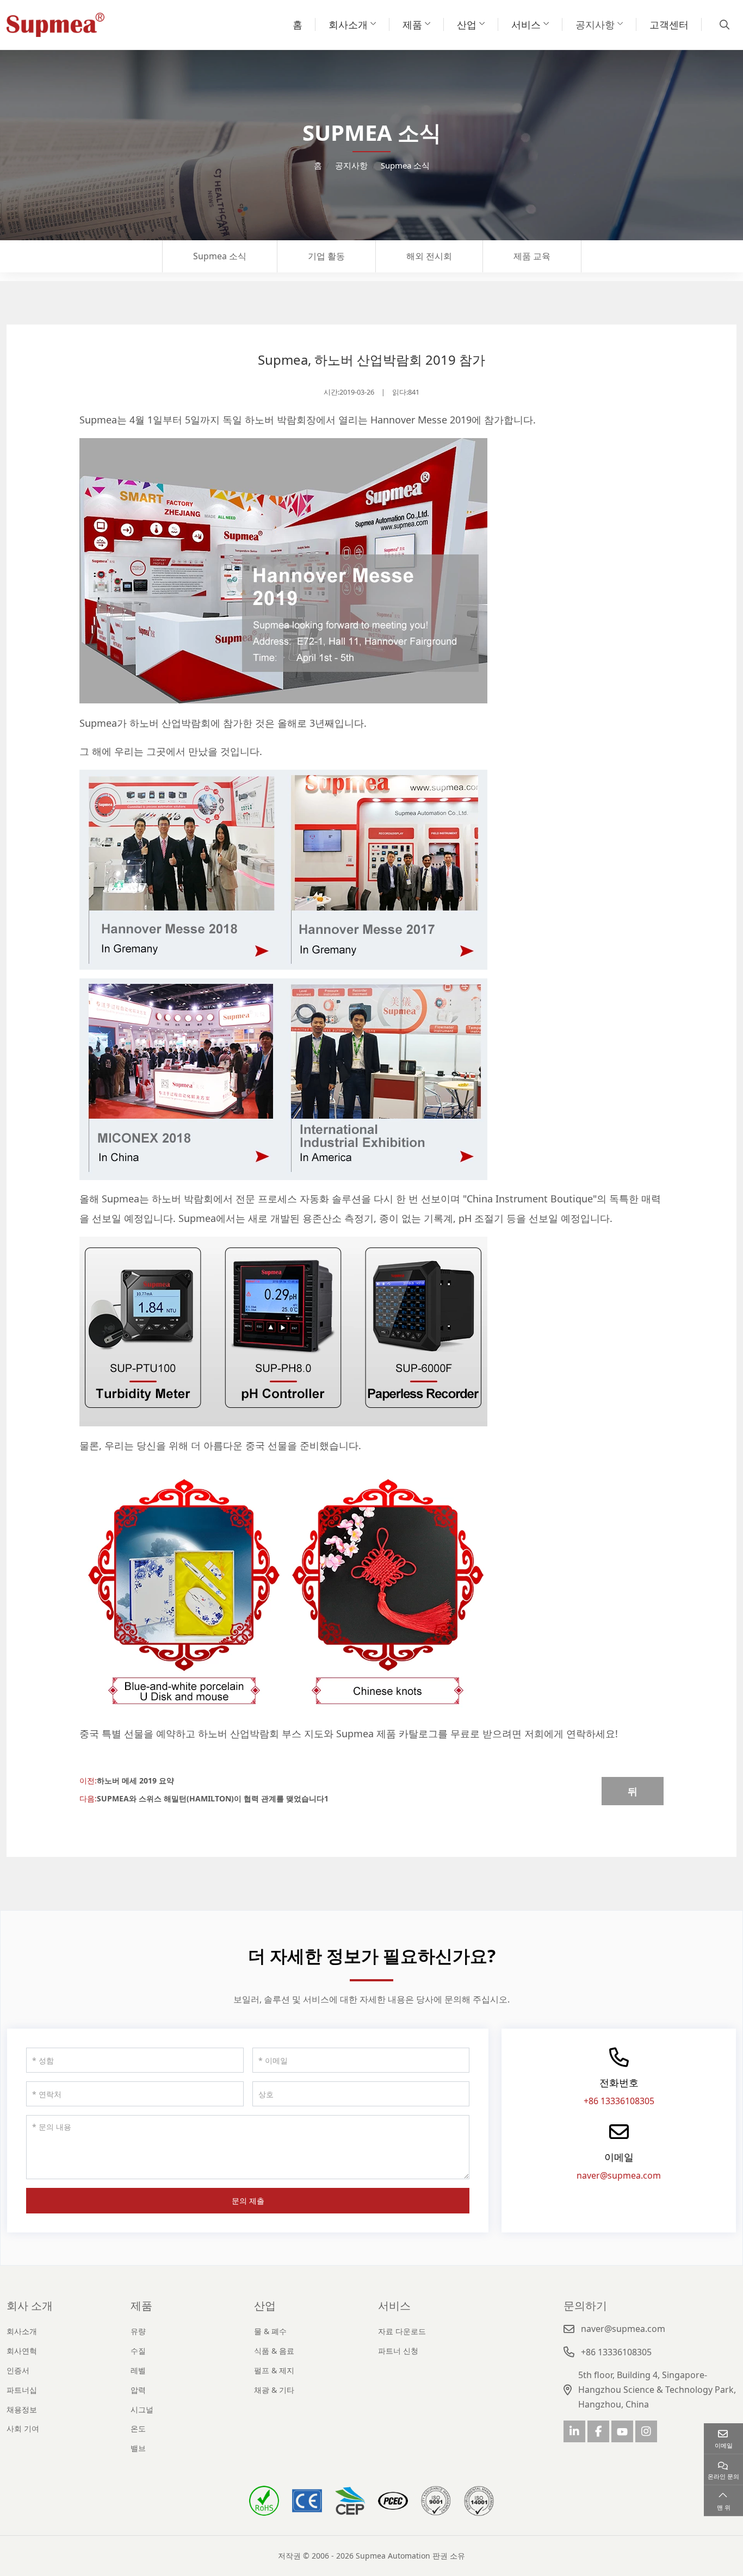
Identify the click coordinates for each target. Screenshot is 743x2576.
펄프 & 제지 (274, 2370)
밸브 (138, 2448)
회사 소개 (30, 2306)
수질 (138, 2351)
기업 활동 (326, 256)
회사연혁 (22, 2351)
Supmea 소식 (220, 256)
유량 (138, 2331)
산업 (467, 24)
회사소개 (348, 24)
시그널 (142, 2409)
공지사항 (595, 24)
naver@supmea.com (619, 2175)
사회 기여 (23, 2428)
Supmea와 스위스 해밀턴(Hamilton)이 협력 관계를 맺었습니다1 (213, 1798)
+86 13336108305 (619, 2101)
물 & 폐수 (270, 2331)
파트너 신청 (398, 2351)
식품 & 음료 (274, 2351)
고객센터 (669, 24)
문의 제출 (248, 2201)
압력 (138, 2390)
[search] (723, 24)
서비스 (526, 24)
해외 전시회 (429, 256)
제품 (412, 24)
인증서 (18, 2370)
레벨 (138, 2370)
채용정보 (22, 2409)
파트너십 (22, 2390)
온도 (138, 2428)
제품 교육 (532, 256)
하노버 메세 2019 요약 (135, 1780)
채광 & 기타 (274, 2390)
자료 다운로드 (402, 2331)
